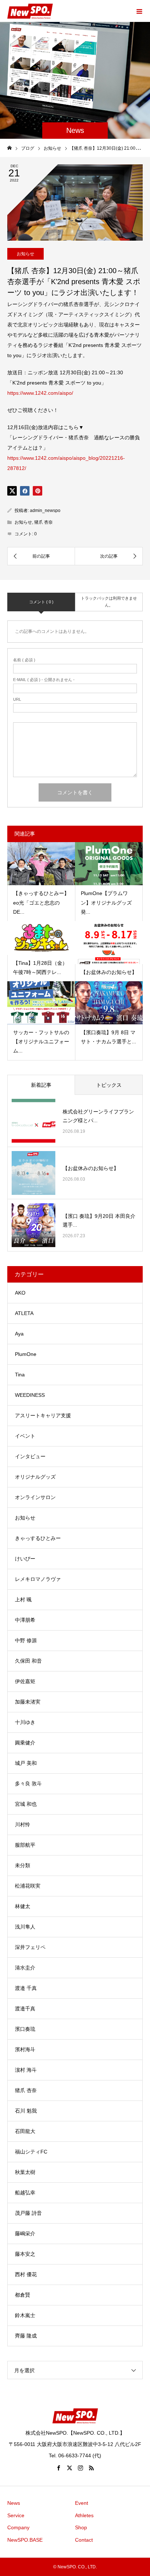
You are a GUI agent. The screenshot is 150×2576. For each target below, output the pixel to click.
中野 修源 (26, 1640)
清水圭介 (25, 1968)
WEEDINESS (30, 1395)
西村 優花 (26, 2274)
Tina (20, 1375)
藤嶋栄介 (25, 2233)
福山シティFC (31, 2152)
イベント (25, 1436)
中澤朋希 (25, 1620)
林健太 (23, 1906)
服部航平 (25, 1845)
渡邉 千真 (26, 1988)
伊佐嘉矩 (25, 1681)
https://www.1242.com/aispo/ (40, 393)
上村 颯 (23, 1600)
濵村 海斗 (26, 2070)
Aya (19, 1334)
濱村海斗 (25, 2049)
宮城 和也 (26, 1804)
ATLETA (24, 1313)
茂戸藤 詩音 (28, 2213)
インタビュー (30, 1456)
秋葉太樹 (25, 2172)
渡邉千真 (25, 2009)
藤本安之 (25, 2254)
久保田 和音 (28, 1661)
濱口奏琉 (25, 2029)
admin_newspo (45, 511)
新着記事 (41, 1085)
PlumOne (26, 1354)
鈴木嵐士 (25, 2315)
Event (82, 2503)
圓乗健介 (25, 1743)
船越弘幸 (25, 2193)
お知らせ (25, 254)
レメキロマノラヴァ (38, 1579)
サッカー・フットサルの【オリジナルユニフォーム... (41, 1042)
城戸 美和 (26, 1763)
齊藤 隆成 (26, 2336)
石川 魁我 (26, 2111)
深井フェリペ (30, 1947)
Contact (84, 2540)
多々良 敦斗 (28, 1784)
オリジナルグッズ (35, 1477)
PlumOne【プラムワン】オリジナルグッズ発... (106, 902)
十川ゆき (25, 1722)
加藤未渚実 (28, 1702)
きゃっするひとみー (38, 1538)
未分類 (23, 1865)
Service (16, 2515)
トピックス (109, 1085)
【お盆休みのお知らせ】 (109, 972)
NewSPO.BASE (25, 2540)
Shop (81, 2527)
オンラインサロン (35, 1497)
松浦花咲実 (28, 1886)
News (14, 2503)
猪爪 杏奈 (44, 522)
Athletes (84, 2515)
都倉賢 (23, 2295)
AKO (20, 1293)
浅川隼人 (25, 1927)
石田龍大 (25, 2131)
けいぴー (25, 1559)
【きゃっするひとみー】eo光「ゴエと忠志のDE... (41, 902)
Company (18, 2527)
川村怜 (23, 1824)
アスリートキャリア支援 (43, 1415)
